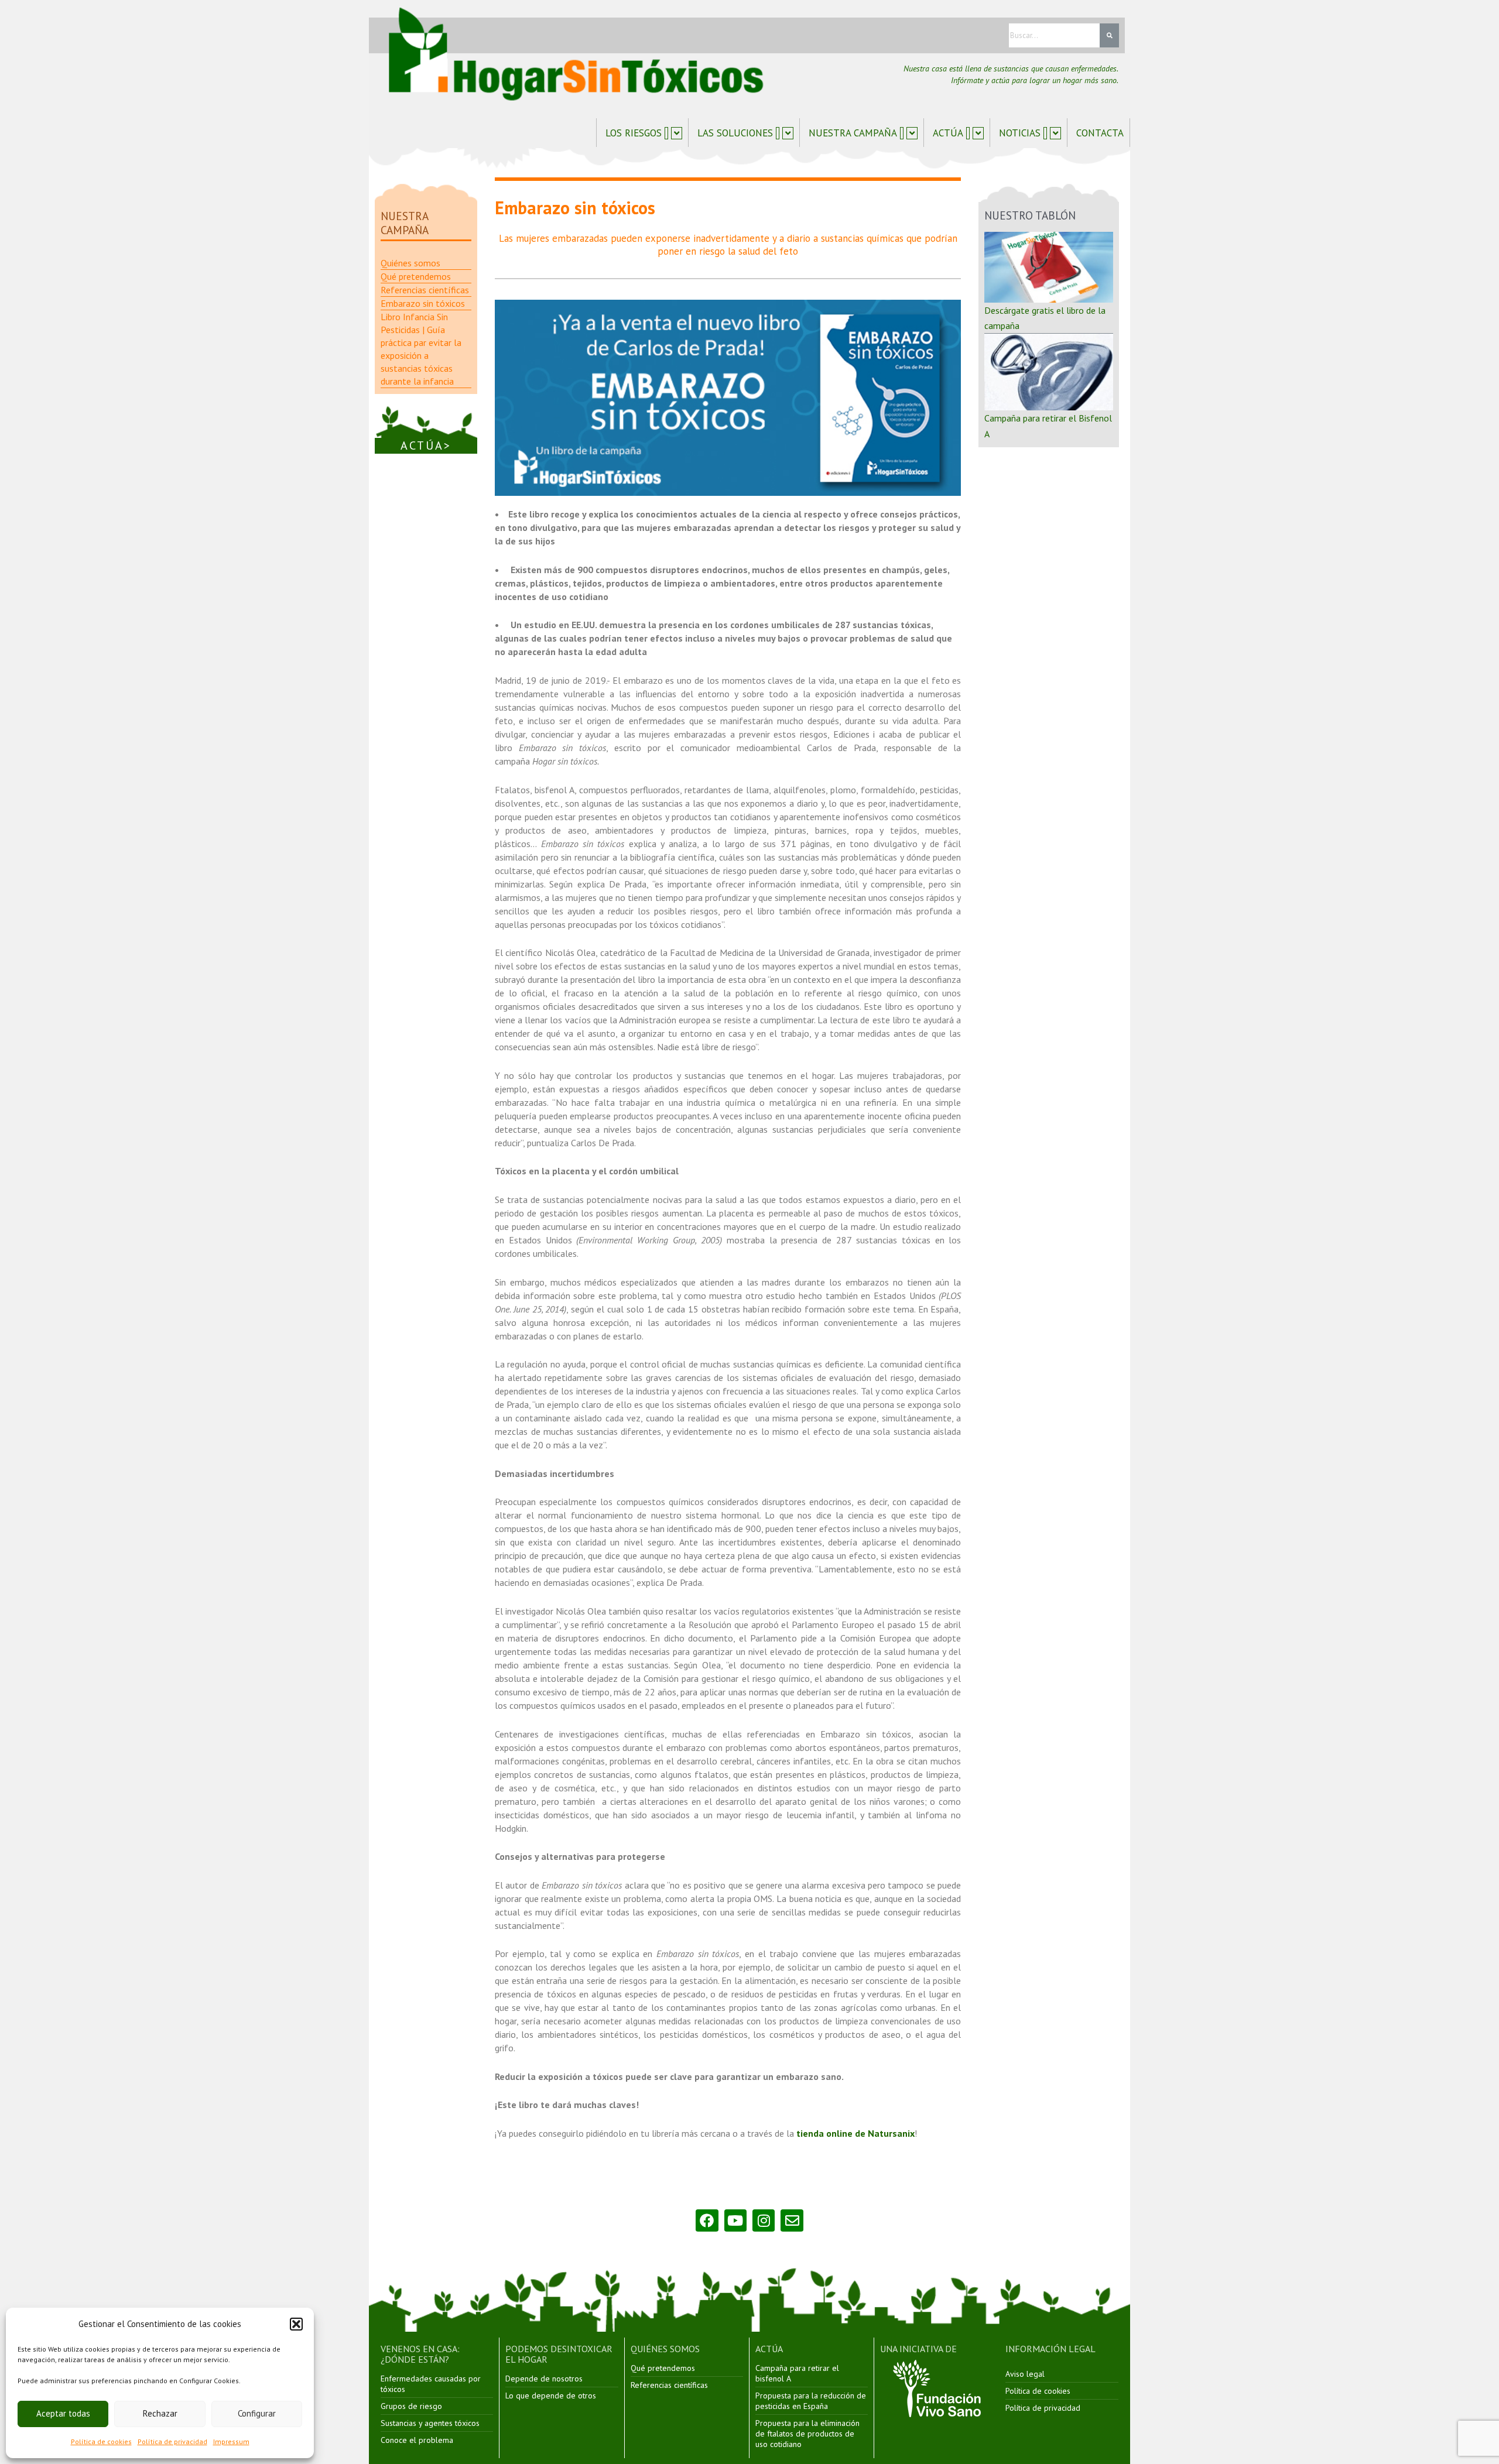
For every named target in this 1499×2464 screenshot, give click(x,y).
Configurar (257, 2413)
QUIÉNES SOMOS (665, 2349)
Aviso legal (1025, 2374)
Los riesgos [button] (634, 133)
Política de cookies (101, 2441)
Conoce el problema (417, 2440)
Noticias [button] (1020, 133)
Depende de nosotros (544, 2379)
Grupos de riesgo (411, 2406)
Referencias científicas (669, 2385)
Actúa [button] (948, 133)
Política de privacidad (172, 2441)
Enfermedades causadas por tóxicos (431, 2384)
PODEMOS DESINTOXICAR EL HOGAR (559, 2354)
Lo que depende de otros (551, 2396)
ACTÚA (769, 2349)
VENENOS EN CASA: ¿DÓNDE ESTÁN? (420, 2354)
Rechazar (160, 2413)
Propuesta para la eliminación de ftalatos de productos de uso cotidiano (807, 2434)
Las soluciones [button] (735, 133)
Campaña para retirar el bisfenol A (797, 2373)
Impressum (231, 2441)
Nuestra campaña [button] (853, 133)
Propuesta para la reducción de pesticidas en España (811, 2401)
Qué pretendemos (663, 2368)
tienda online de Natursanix (855, 2133)
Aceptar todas (63, 2413)
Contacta (1100, 133)
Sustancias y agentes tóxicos (430, 2423)
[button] (296, 2324)
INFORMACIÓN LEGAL (1050, 2349)
